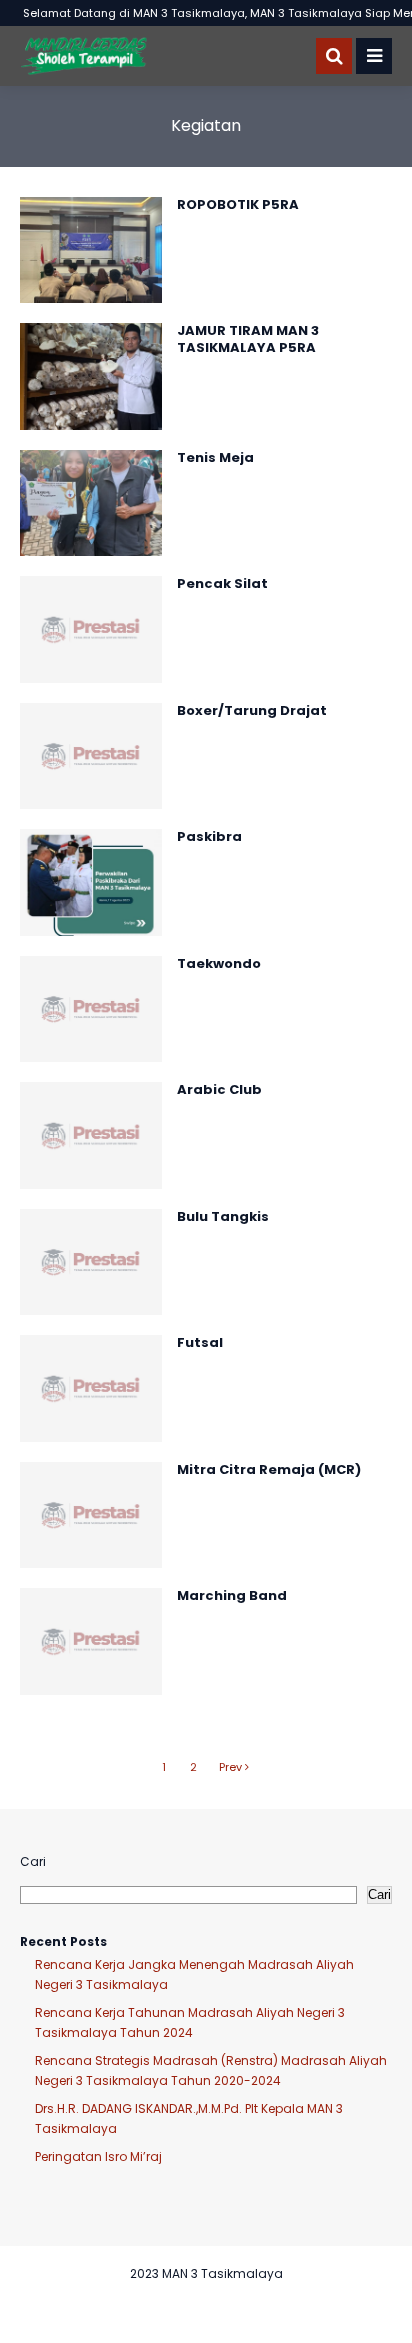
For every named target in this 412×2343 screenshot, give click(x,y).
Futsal (200, 1342)
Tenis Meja (215, 457)
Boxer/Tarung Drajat (252, 710)
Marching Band (232, 1595)
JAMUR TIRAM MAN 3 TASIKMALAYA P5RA (248, 339)
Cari (33, 1861)
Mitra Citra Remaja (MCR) (269, 1469)
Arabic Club (219, 1089)
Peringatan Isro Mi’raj (98, 2156)
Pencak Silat (222, 583)
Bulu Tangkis (223, 1216)
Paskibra (209, 836)
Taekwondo (219, 963)
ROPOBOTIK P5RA (238, 204)
